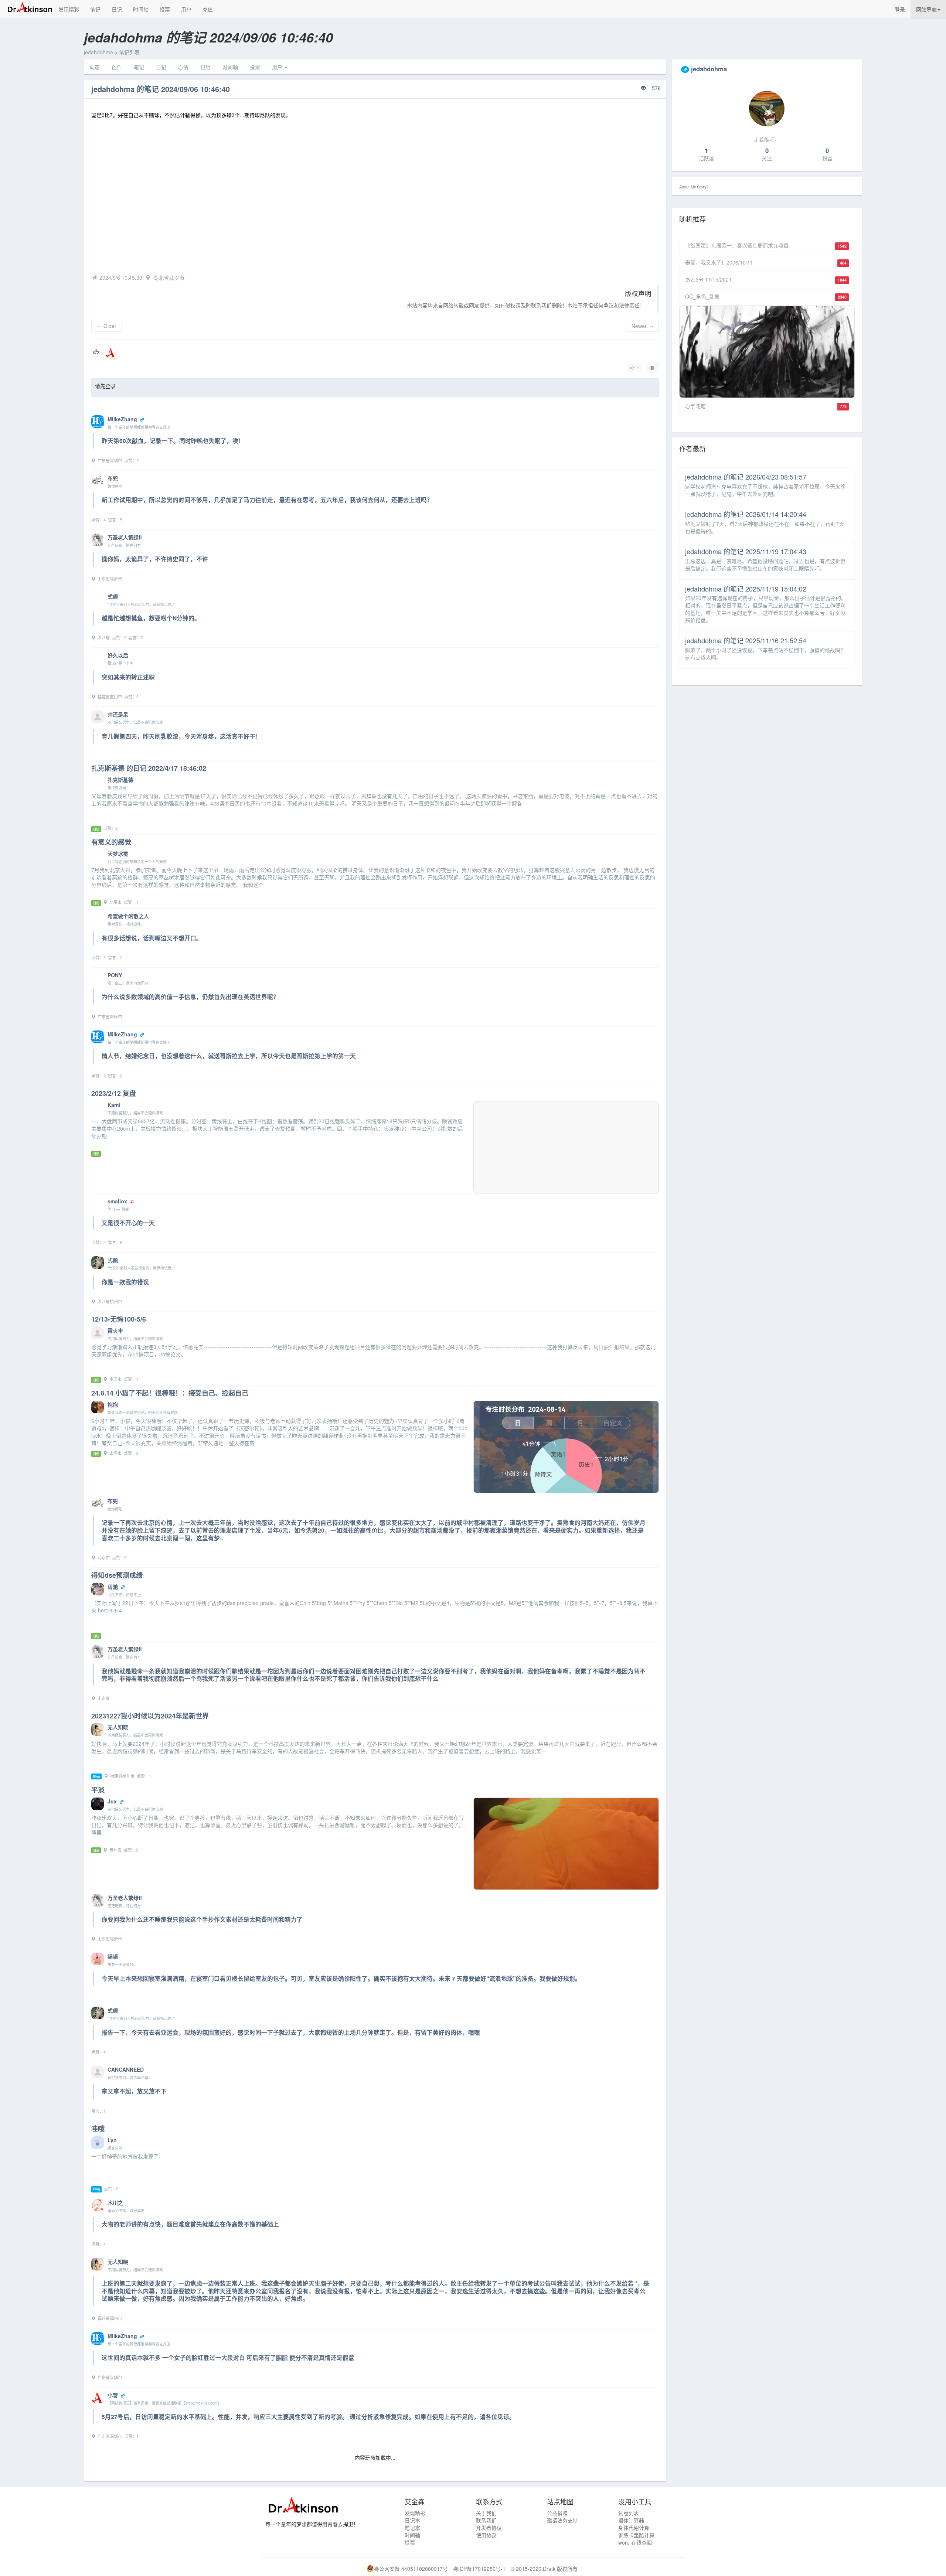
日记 (117, 9)
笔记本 (412, 2528)
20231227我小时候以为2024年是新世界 (150, 1716)
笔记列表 (129, 52)
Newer (642, 326)
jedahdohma (98, 52)
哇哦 (98, 2129)
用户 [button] (278, 67)
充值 (208, 9)
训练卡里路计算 (636, 2535)
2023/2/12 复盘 (114, 1093)
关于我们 (486, 2513)
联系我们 (486, 2520)
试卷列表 (629, 2513)
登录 (900, 9)
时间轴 (141, 9)
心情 (183, 67)
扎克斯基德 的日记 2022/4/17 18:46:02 (149, 768)
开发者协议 (489, 2528)
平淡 (98, 1790)
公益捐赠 (557, 2513)
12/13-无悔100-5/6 (119, 1319)
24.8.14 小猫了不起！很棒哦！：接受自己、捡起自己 (170, 1393)
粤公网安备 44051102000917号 (411, 2569)
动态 (95, 67)
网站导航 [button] (926, 9)
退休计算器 (631, 2520)
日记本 (412, 2520)
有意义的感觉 (111, 842)
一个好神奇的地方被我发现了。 (127, 2156)
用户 (186, 9)
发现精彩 (69, 9)
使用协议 (486, 2535)
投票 (165, 9)
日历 (205, 67)
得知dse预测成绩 (117, 1575)
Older (107, 326)
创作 (117, 67)
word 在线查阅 (635, 2542)
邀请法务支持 (562, 2520)
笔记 (95, 9)
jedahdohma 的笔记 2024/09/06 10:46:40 (161, 89)
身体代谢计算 (634, 2528)
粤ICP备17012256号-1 (479, 2569)
